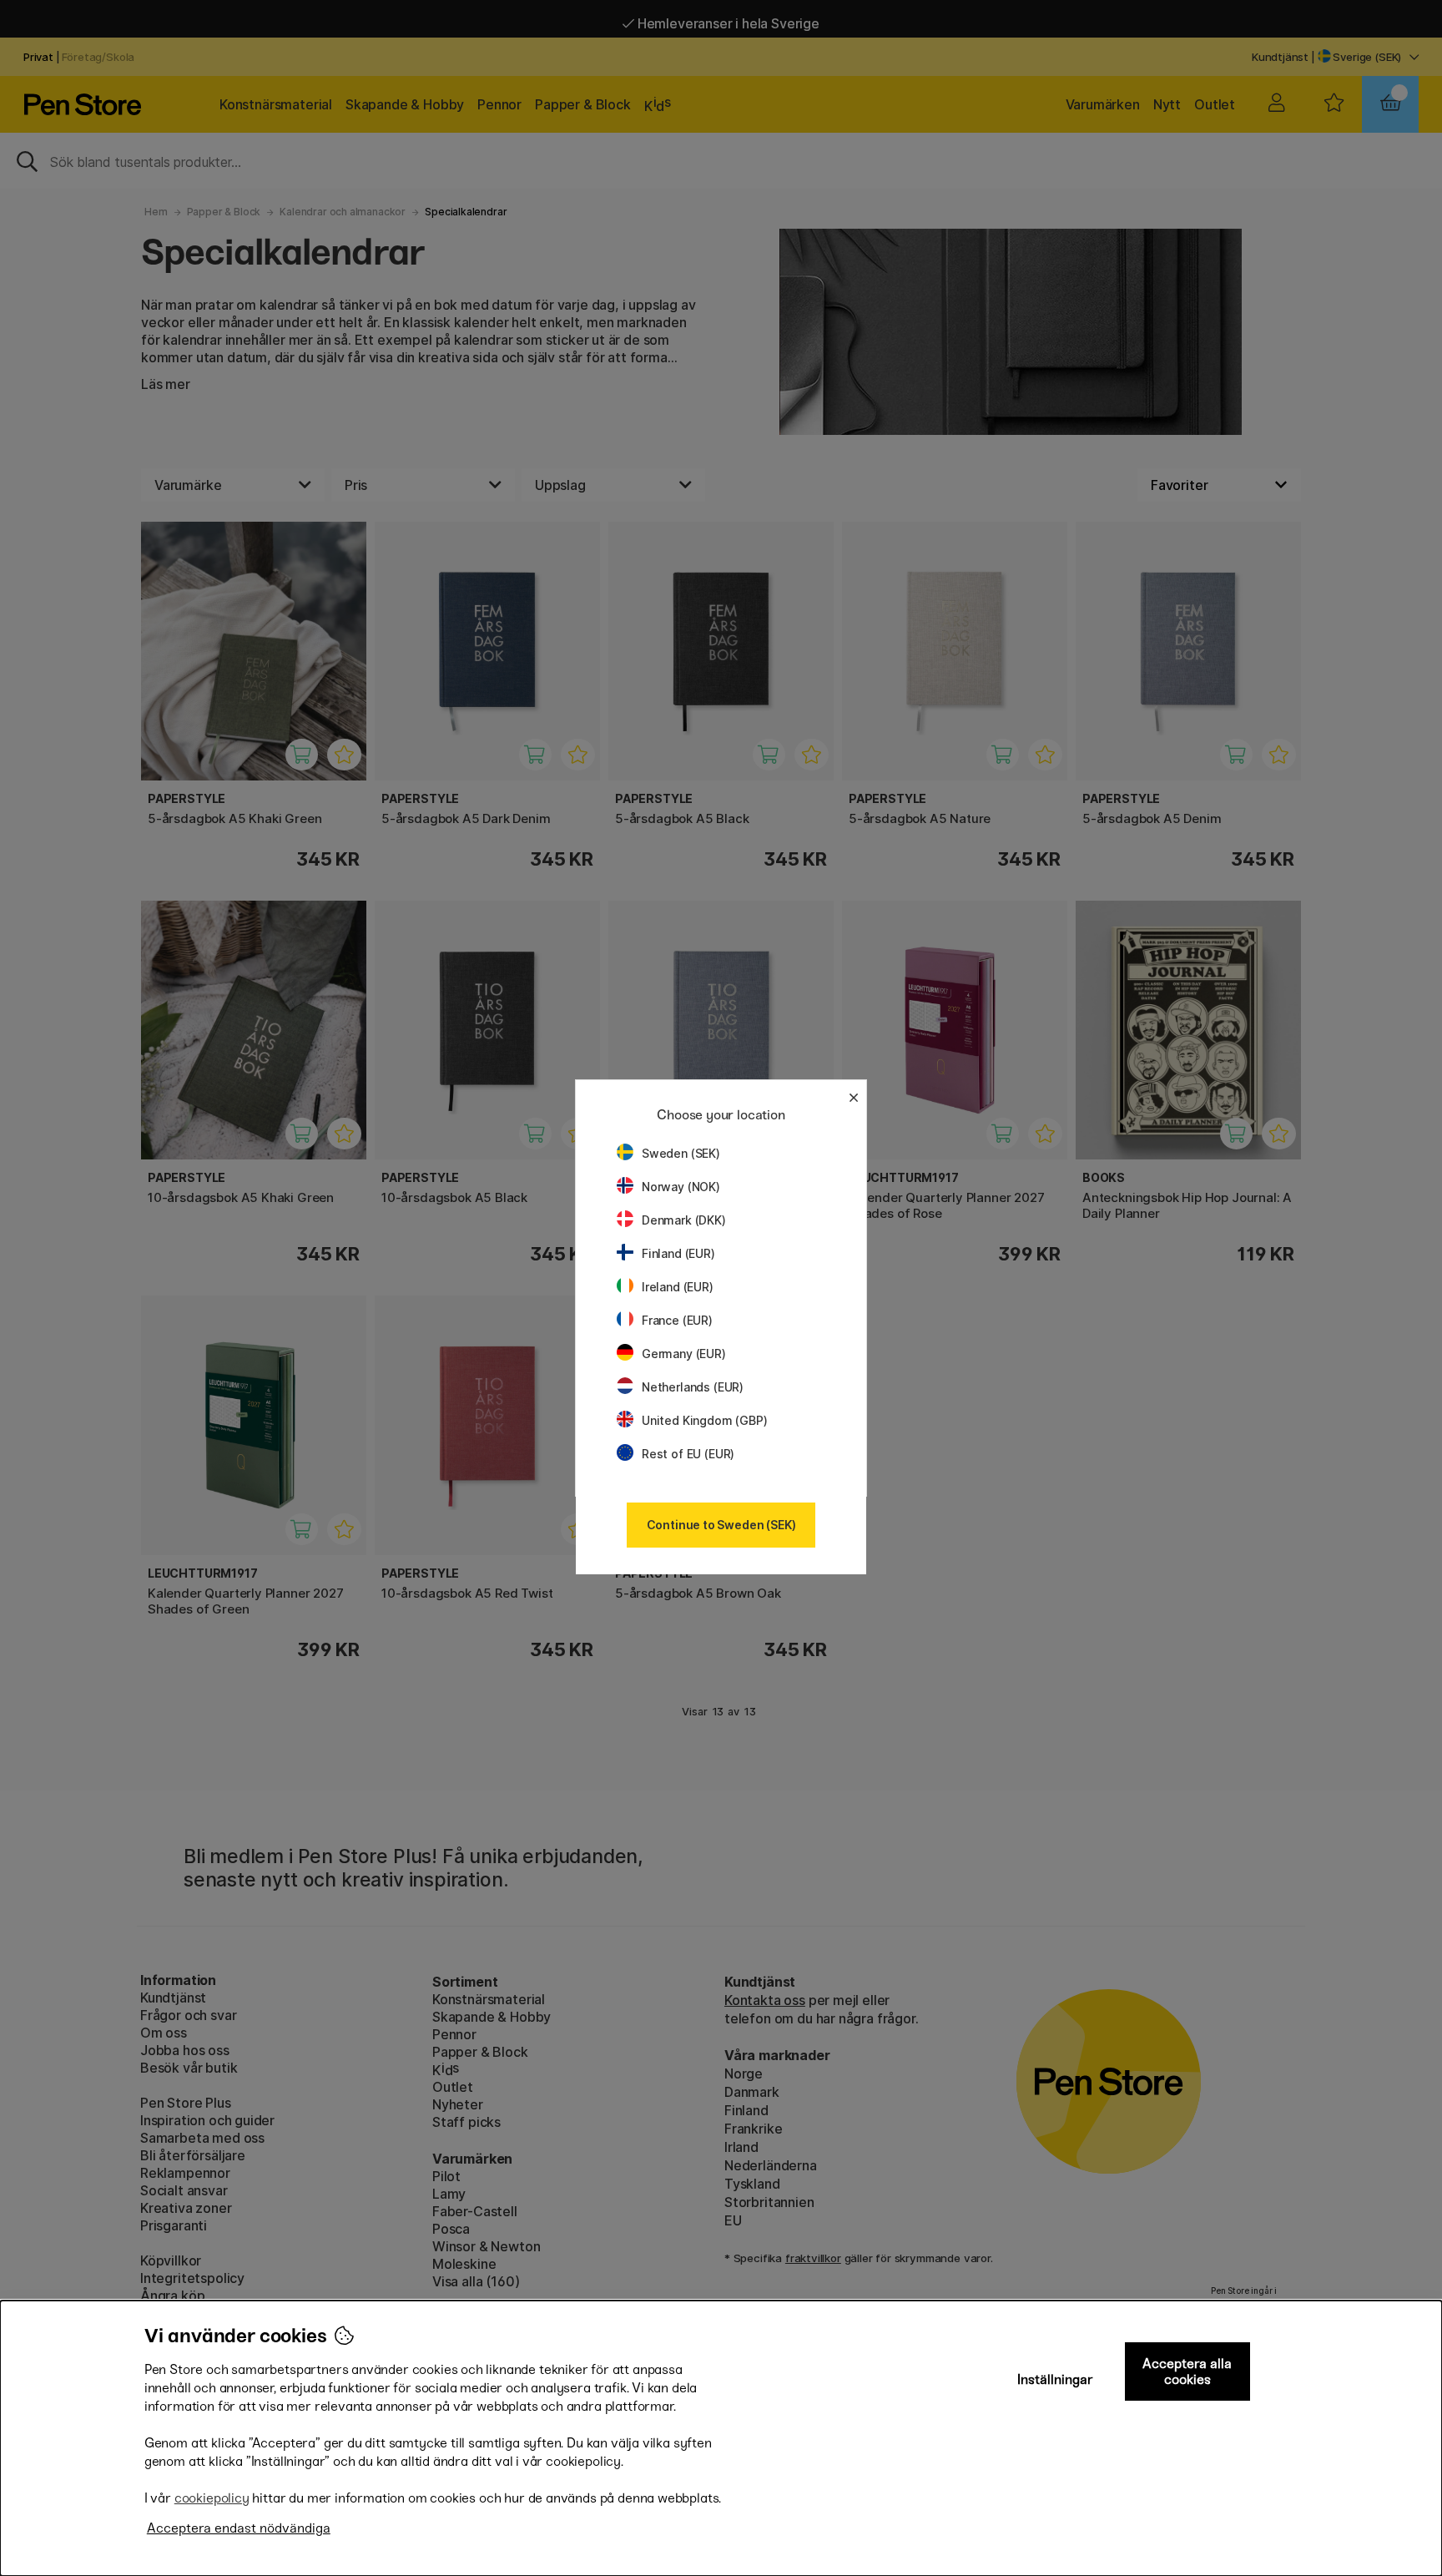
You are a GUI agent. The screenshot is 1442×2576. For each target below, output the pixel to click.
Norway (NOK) (681, 1187)
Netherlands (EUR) (693, 1387)
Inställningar (1055, 2379)
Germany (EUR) (684, 1354)
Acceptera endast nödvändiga (239, 2528)
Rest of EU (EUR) (688, 1454)
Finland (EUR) (678, 1253)
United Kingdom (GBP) (704, 1420)
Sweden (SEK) (681, 1153)
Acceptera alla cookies (1187, 2371)
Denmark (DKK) (684, 1220)
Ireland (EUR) (678, 1287)
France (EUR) (677, 1320)
